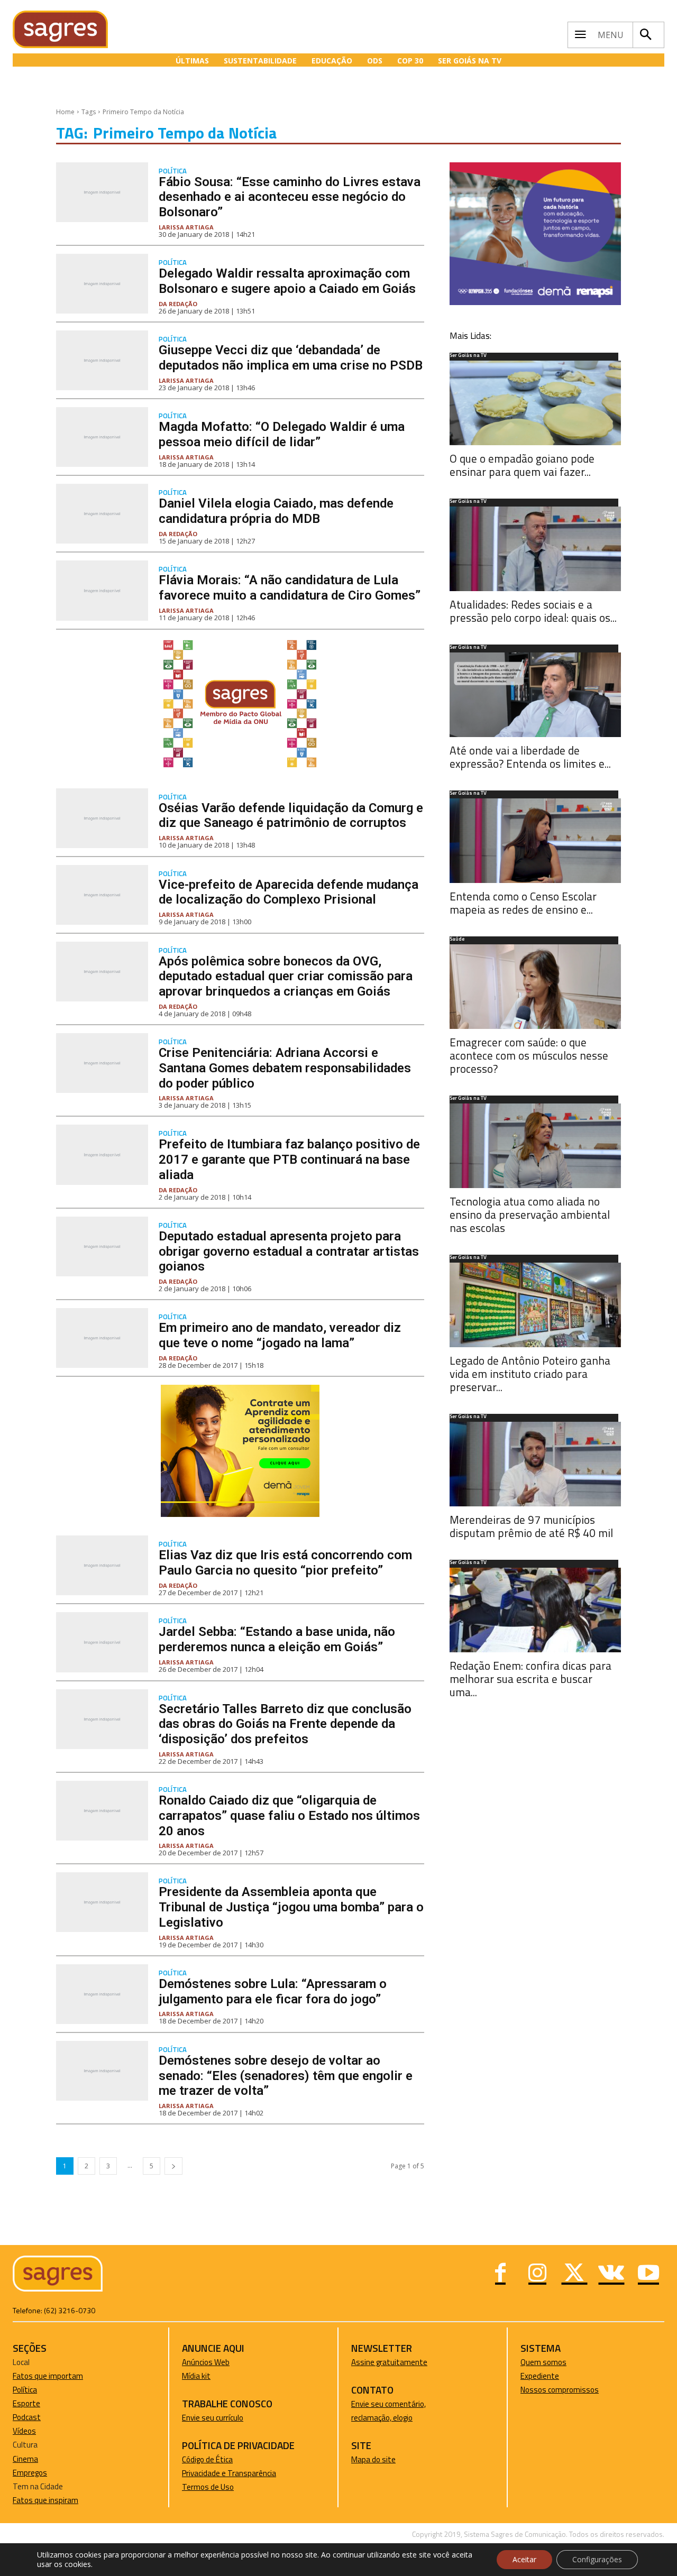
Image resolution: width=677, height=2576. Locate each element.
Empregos (30, 2473)
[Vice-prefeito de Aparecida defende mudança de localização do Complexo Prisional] (102, 895)
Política (173, 171)
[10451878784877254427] (240, 1514)
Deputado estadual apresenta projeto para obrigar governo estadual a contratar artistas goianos (289, 1252)
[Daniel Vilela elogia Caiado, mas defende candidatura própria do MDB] (102, 514)
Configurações (597, 2559)
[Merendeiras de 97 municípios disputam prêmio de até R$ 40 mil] (535, 1464)
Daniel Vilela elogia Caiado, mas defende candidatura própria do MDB (276, 511)
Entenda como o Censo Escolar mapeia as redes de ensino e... (523, 903)
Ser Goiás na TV (468, 356)
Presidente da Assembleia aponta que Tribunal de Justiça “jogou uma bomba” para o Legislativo (291, 1907)
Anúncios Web (206, 2362)
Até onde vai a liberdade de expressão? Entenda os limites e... (530, 757)
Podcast (27, 2417)
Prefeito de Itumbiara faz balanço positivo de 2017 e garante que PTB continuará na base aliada (289, 1160)
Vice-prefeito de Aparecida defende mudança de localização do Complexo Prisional (289, 892)
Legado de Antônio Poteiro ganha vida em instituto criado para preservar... (530, 1374)
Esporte (26, 2403)
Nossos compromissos (560, 2390)
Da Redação (178, 304)
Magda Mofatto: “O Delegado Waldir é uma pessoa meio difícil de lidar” (282, 434)
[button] (646, 35)
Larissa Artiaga (186, 227)
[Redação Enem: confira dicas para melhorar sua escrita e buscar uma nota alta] (535, 1610)
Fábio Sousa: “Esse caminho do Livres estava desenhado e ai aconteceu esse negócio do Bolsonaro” (290, 197)
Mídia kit (196, 2376)
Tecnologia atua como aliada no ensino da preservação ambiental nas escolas (530, 1215)
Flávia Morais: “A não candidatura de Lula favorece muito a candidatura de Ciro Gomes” (290, 588)
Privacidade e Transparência (229, 2473)
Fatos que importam (48, 2376)
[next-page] (173, 2166)
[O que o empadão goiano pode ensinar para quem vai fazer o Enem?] (535, 403)
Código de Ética (207, 2459)
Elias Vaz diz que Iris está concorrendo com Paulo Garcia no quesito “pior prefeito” (285, 1563)
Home (65, 112)
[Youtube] (648, 2274)
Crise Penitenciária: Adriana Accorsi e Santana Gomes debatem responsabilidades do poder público (285, 1068)
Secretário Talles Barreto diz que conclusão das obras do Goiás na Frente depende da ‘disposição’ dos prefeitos (285, 1724)
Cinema (25, 2459)
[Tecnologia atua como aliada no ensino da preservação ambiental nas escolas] (535, 1146)
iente (550, 2376)
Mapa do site (373, 2459)
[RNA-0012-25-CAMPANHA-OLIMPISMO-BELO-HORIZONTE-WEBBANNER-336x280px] (535, 302)
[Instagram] (537, 2274)
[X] (574, 2274)
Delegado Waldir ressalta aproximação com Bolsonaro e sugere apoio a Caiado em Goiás (287, 281)
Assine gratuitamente (389, 2362)
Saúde (457, 940)
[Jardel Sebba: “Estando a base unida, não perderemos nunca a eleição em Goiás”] (102, 1642)
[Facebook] (500, 2274)
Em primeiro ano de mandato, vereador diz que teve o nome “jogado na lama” (280, 1335)
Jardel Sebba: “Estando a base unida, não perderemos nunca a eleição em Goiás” (277, 1639)
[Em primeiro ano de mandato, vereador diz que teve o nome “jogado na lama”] (102, 1338)
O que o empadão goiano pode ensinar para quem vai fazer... (522, 465)
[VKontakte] (611, 2274)
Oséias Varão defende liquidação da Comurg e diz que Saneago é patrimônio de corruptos (291, 816)
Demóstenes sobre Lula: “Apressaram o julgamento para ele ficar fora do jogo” (273, 1991)
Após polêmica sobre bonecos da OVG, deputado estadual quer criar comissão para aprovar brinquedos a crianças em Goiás (286, 977)
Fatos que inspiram (45, 2500)
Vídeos (24, 2431)
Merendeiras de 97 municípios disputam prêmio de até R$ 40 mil (531, 1526)
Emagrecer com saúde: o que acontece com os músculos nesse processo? (529, 1055)
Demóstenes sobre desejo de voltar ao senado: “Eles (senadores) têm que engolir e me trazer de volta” (286, 2076)
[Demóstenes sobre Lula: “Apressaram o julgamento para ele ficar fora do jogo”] (102, 1994)
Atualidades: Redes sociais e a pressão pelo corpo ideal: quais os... (533, 611)
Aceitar (524, 2559)
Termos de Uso (208, 2487)
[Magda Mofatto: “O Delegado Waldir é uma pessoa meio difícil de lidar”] (102, 437)
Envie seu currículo (213, 2418)
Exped (531, 2376)
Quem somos (543, 2362)
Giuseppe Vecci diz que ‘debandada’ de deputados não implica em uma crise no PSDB (291, 358)
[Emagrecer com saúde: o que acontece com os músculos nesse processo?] (535, 987)
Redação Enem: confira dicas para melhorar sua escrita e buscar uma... (530, 1679)
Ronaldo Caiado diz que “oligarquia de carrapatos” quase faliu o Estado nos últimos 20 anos (289, 1816)
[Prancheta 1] (240, 767)
